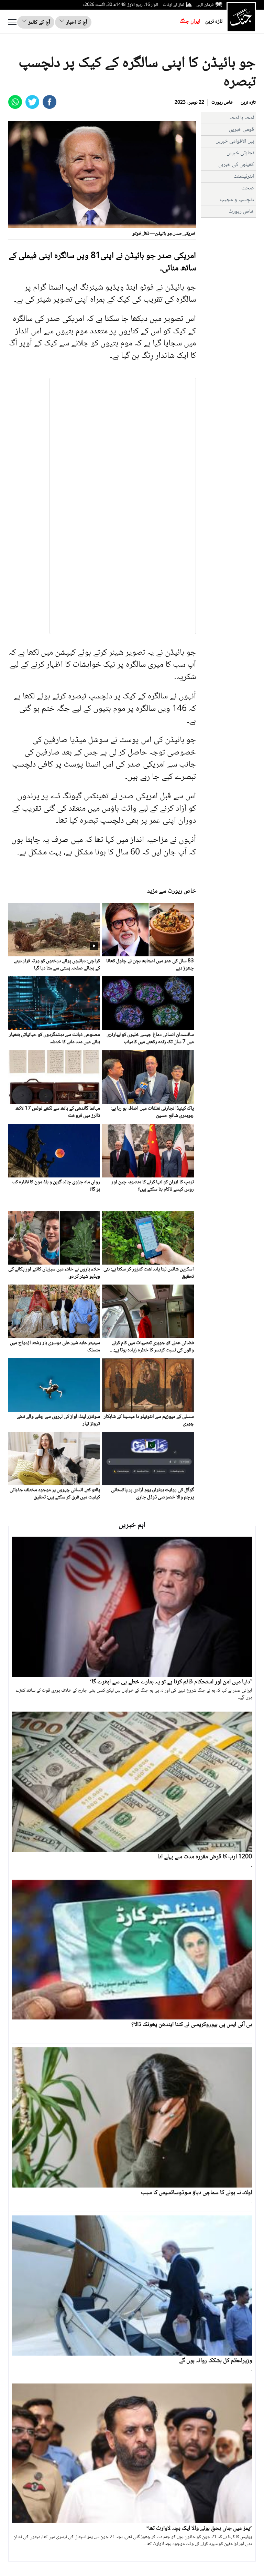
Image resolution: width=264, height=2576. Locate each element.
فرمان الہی (205, 5)
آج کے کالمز (38, 23)
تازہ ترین (214, 22)
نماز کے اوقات (174, 5)
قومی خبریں (241, 130)
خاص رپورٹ (222, 103)
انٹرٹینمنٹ (244, 176)
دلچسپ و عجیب (237, 200)
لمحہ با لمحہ (242, 118)
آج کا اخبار (76, 23)
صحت (248, 188)
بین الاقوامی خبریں (235, 141)
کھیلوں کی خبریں (236, 165)
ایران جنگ (190, 22)
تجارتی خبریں (240, 153)
